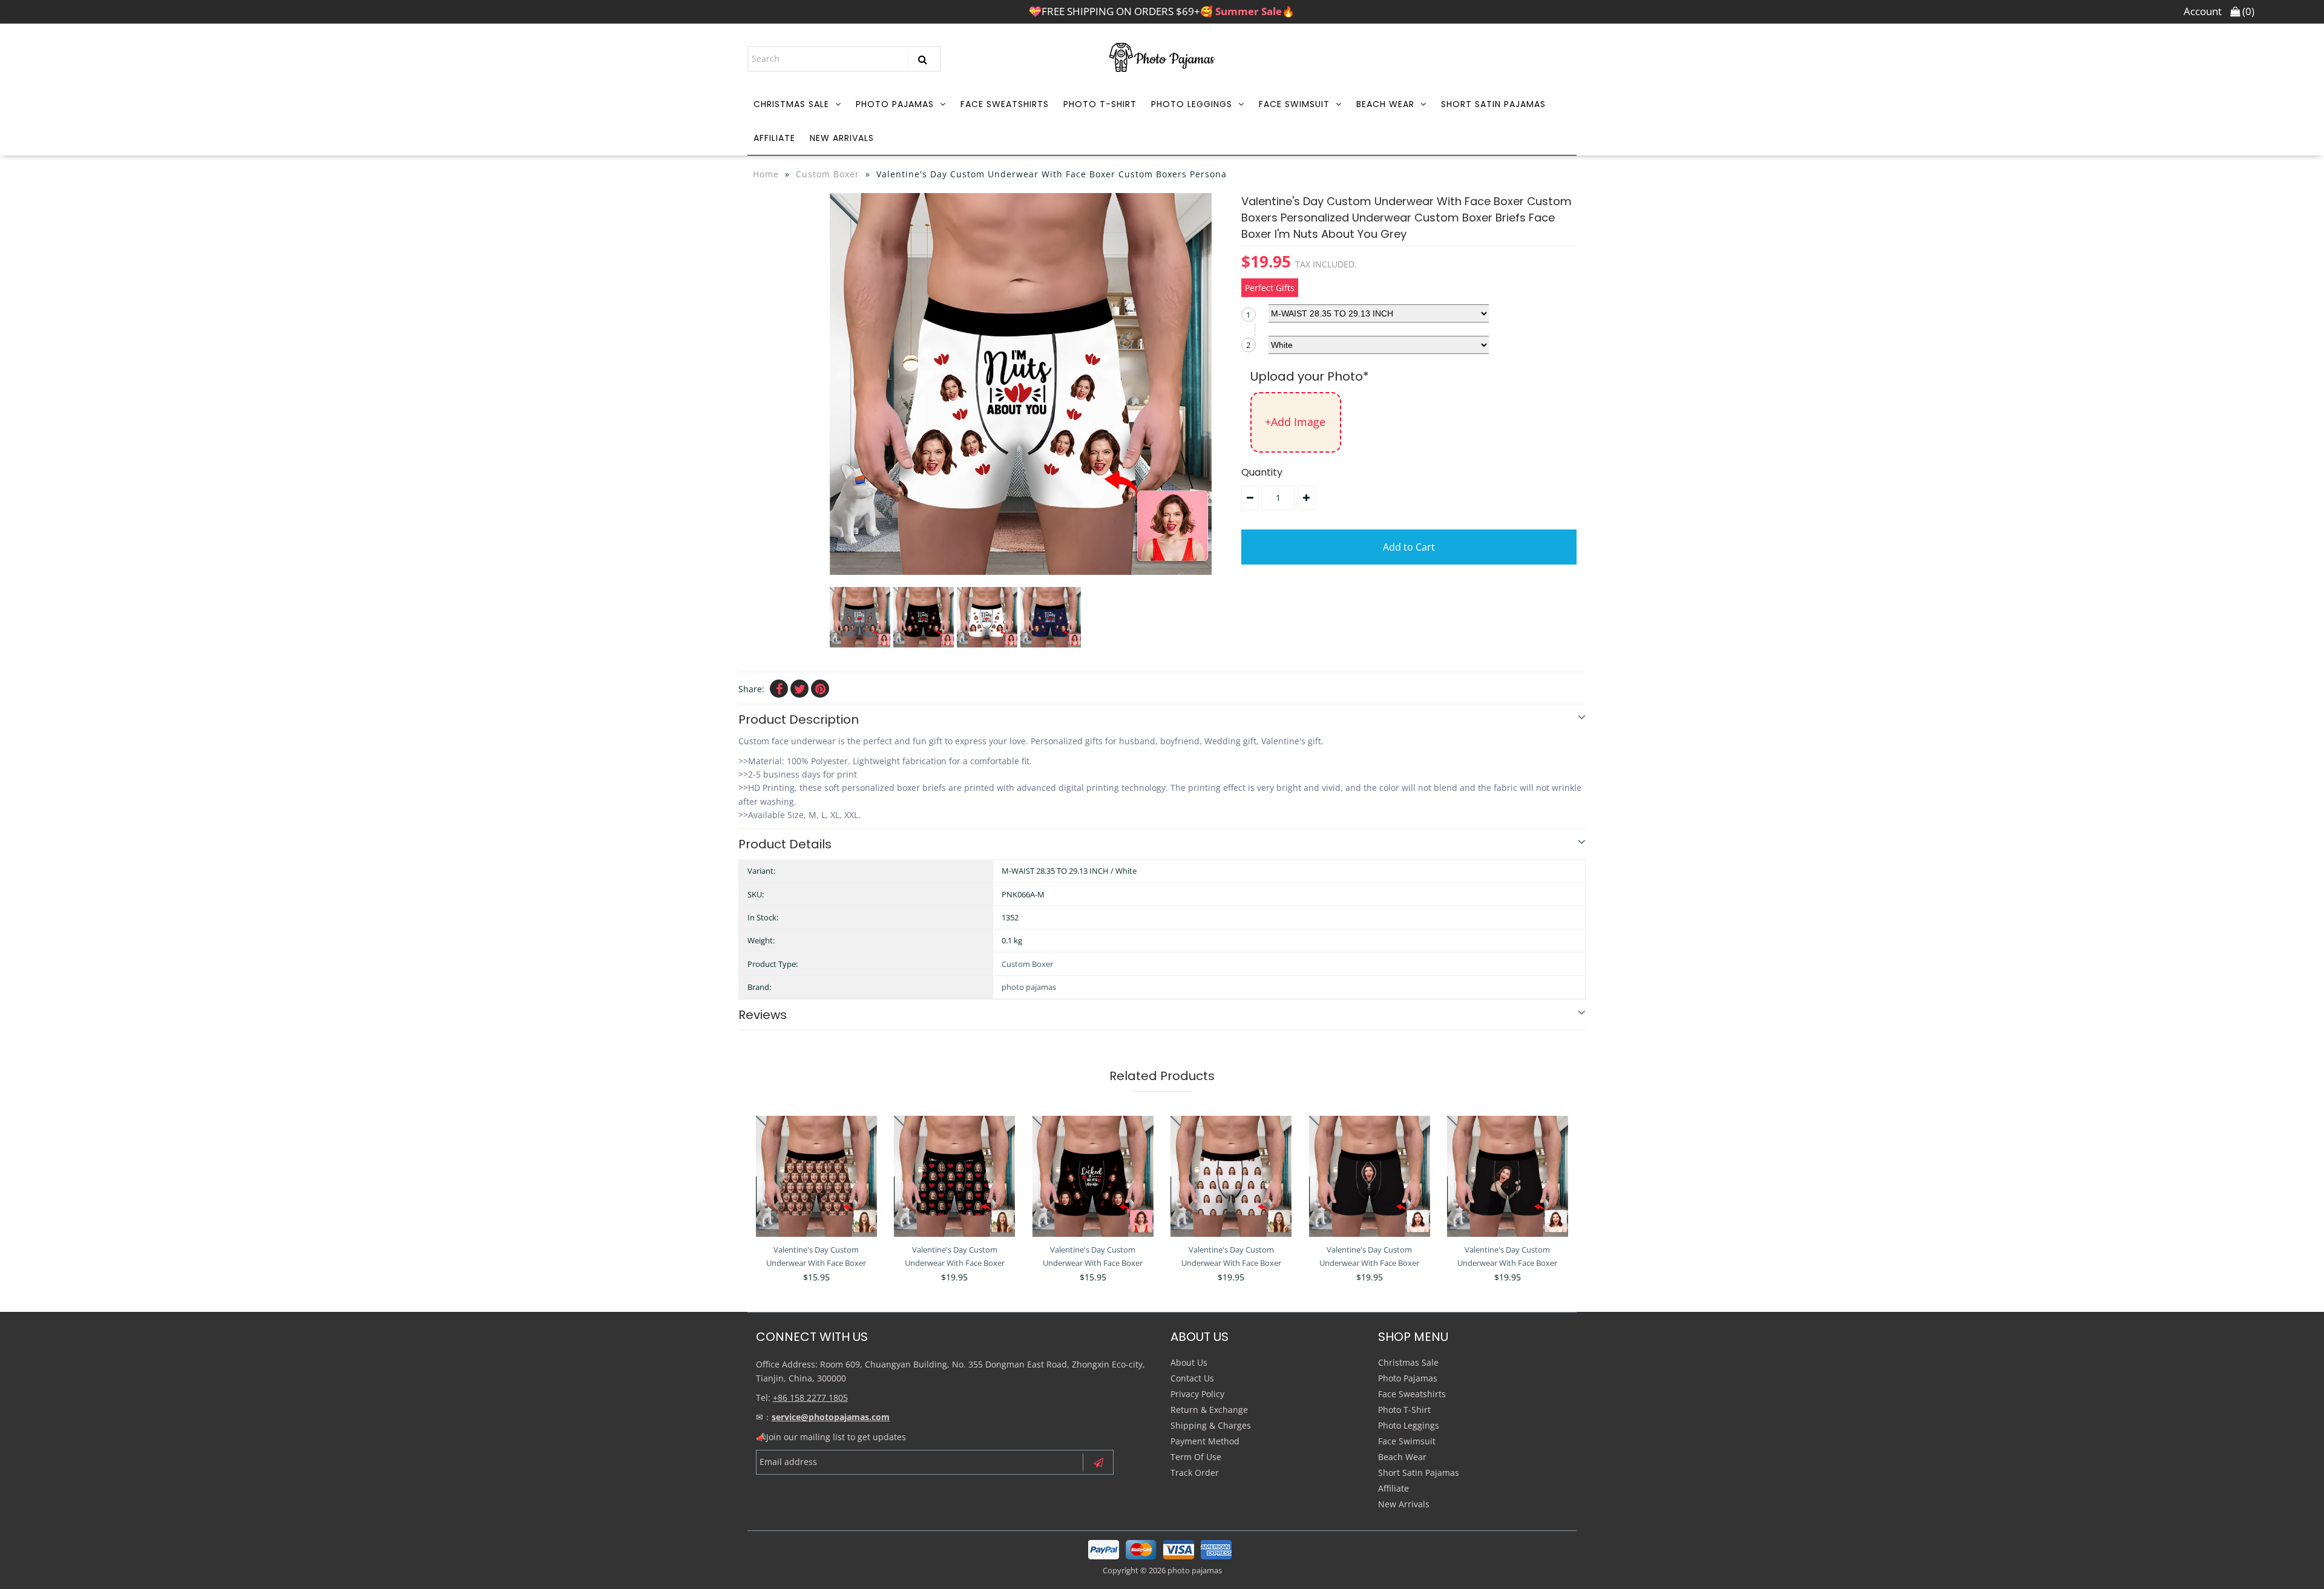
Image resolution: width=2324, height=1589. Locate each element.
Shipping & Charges (1211, 1425)
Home (766, 174)
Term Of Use (1196, 1457)
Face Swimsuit (1294, 104)
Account (2203, 11)
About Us (1189, 1362)
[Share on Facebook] (779, 689)
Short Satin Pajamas (1493, 104)
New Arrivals (842, 138)
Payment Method (1205, 1441)
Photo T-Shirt (1100, 104)
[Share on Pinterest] (820, 689)
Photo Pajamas (895, 104)
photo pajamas (1029, 987)
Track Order (1195, 1473)
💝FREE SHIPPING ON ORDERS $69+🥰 (1162, 11)
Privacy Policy (1197, 1394)
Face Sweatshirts (1005, 104)
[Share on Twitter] (799, 689)
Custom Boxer (828, 174)
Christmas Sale (791, 104)
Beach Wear (1385, 104)
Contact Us (1192, 1378)
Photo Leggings (1192, 104)
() (2247, 11)
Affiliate (774, 138)
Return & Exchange (1209, 1410)
